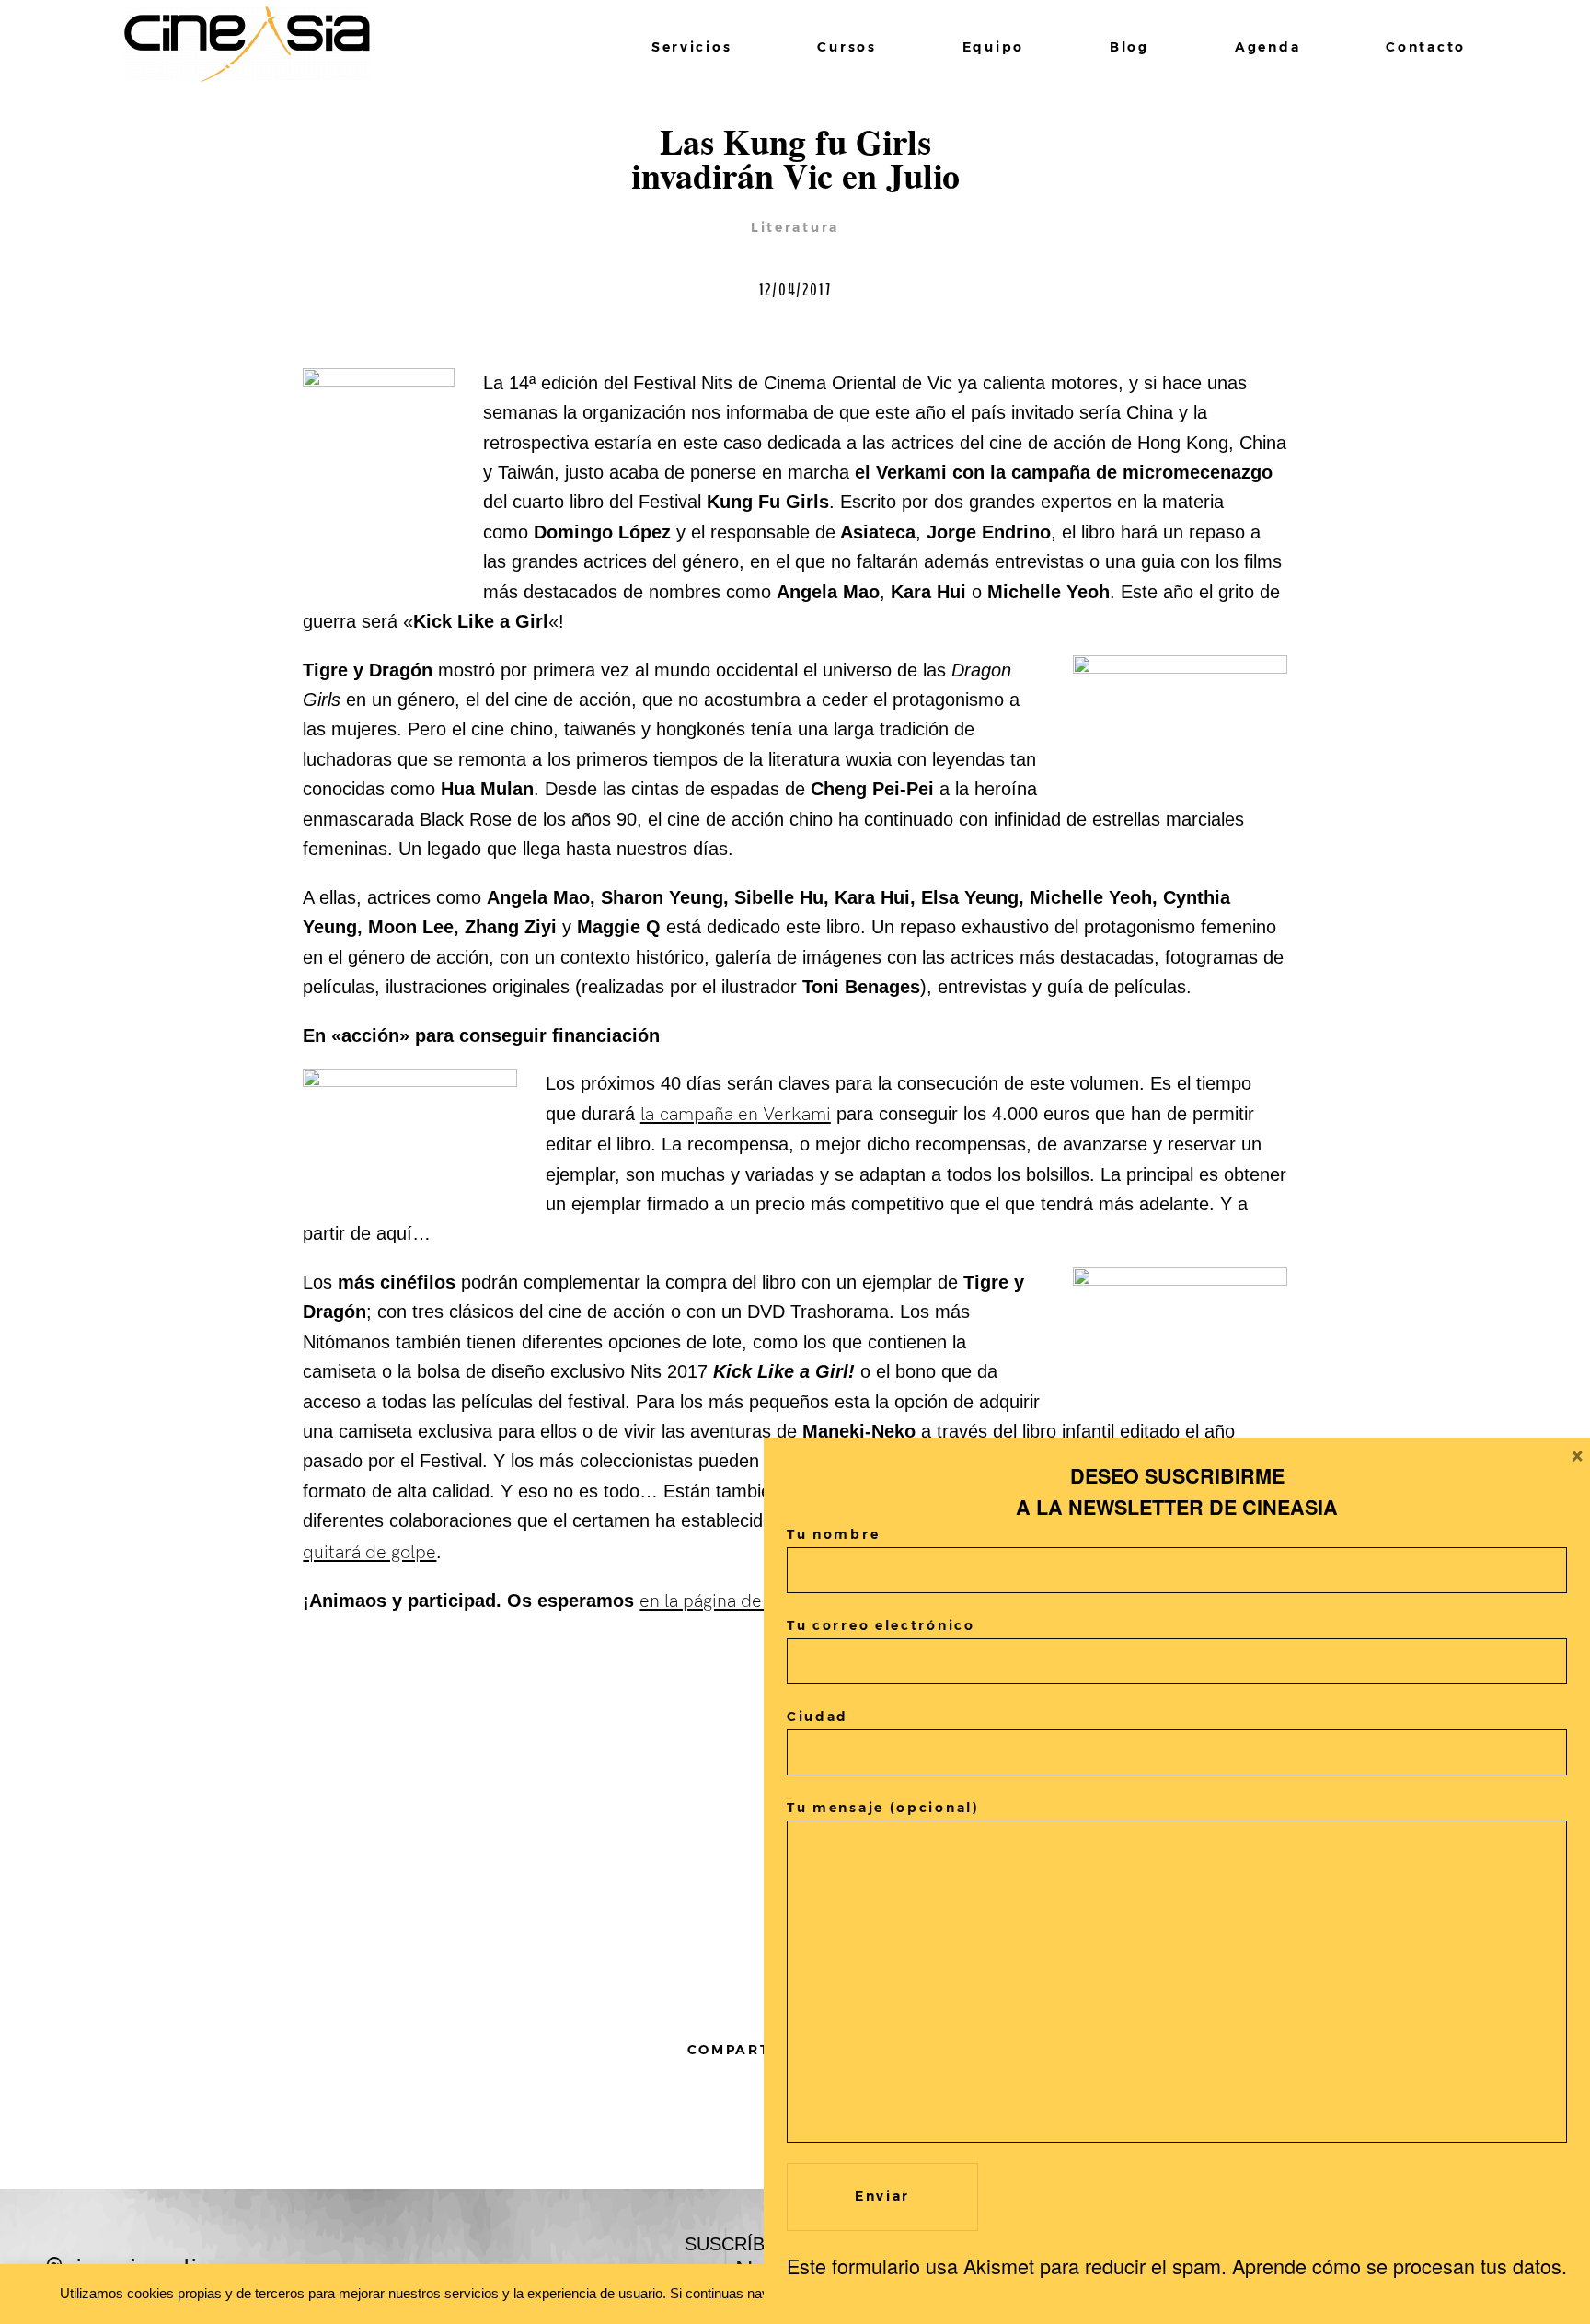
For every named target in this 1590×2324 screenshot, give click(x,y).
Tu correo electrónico (881, 1625)
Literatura (795, 227)
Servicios (691, 47)
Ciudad (818, 1717)
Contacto (1426, 47)
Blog (1129, 47)
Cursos (847, 47)
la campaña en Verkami (736, 1115)
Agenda (1267, 47)
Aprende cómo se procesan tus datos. (1400, 2266)
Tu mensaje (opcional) (883, 1808)
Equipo (993, 47)
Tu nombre (833, 1534)
